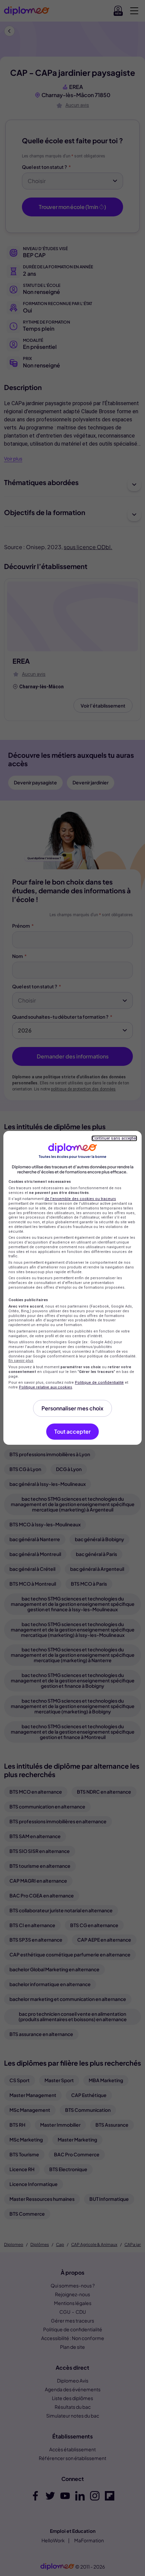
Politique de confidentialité (99, 1383)
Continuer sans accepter (114, 1138)
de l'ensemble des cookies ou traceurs (80, 1199)
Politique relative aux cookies (46, 1387)
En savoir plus (21, 1361)
